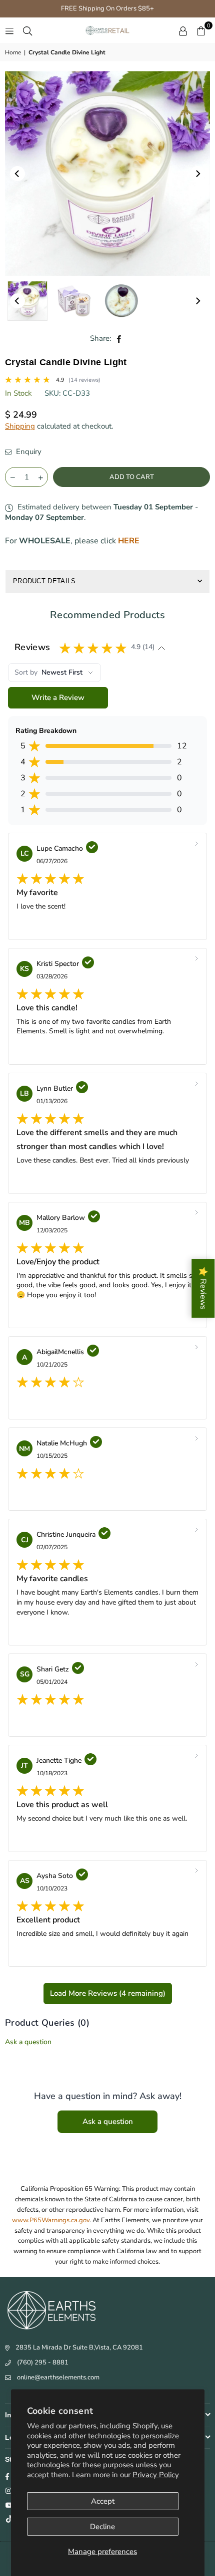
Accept (103, 2501)
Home (13, 52)
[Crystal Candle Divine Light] (27, 301)
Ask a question (28, 2042)
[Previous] (17, 174)
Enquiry (28, 452)
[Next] (197, 174)
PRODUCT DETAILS (44, 581)
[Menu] (9, 30)
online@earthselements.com (58, 2377)
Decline (102, 2527)
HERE (129, 541)
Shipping (20, 426)
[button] (201, 30)
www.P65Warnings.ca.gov (51, 2220)
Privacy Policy (156, 2475)
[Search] (27, 30)
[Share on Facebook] (119, 339)
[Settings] (183, 30)
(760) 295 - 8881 (43, 2362)
